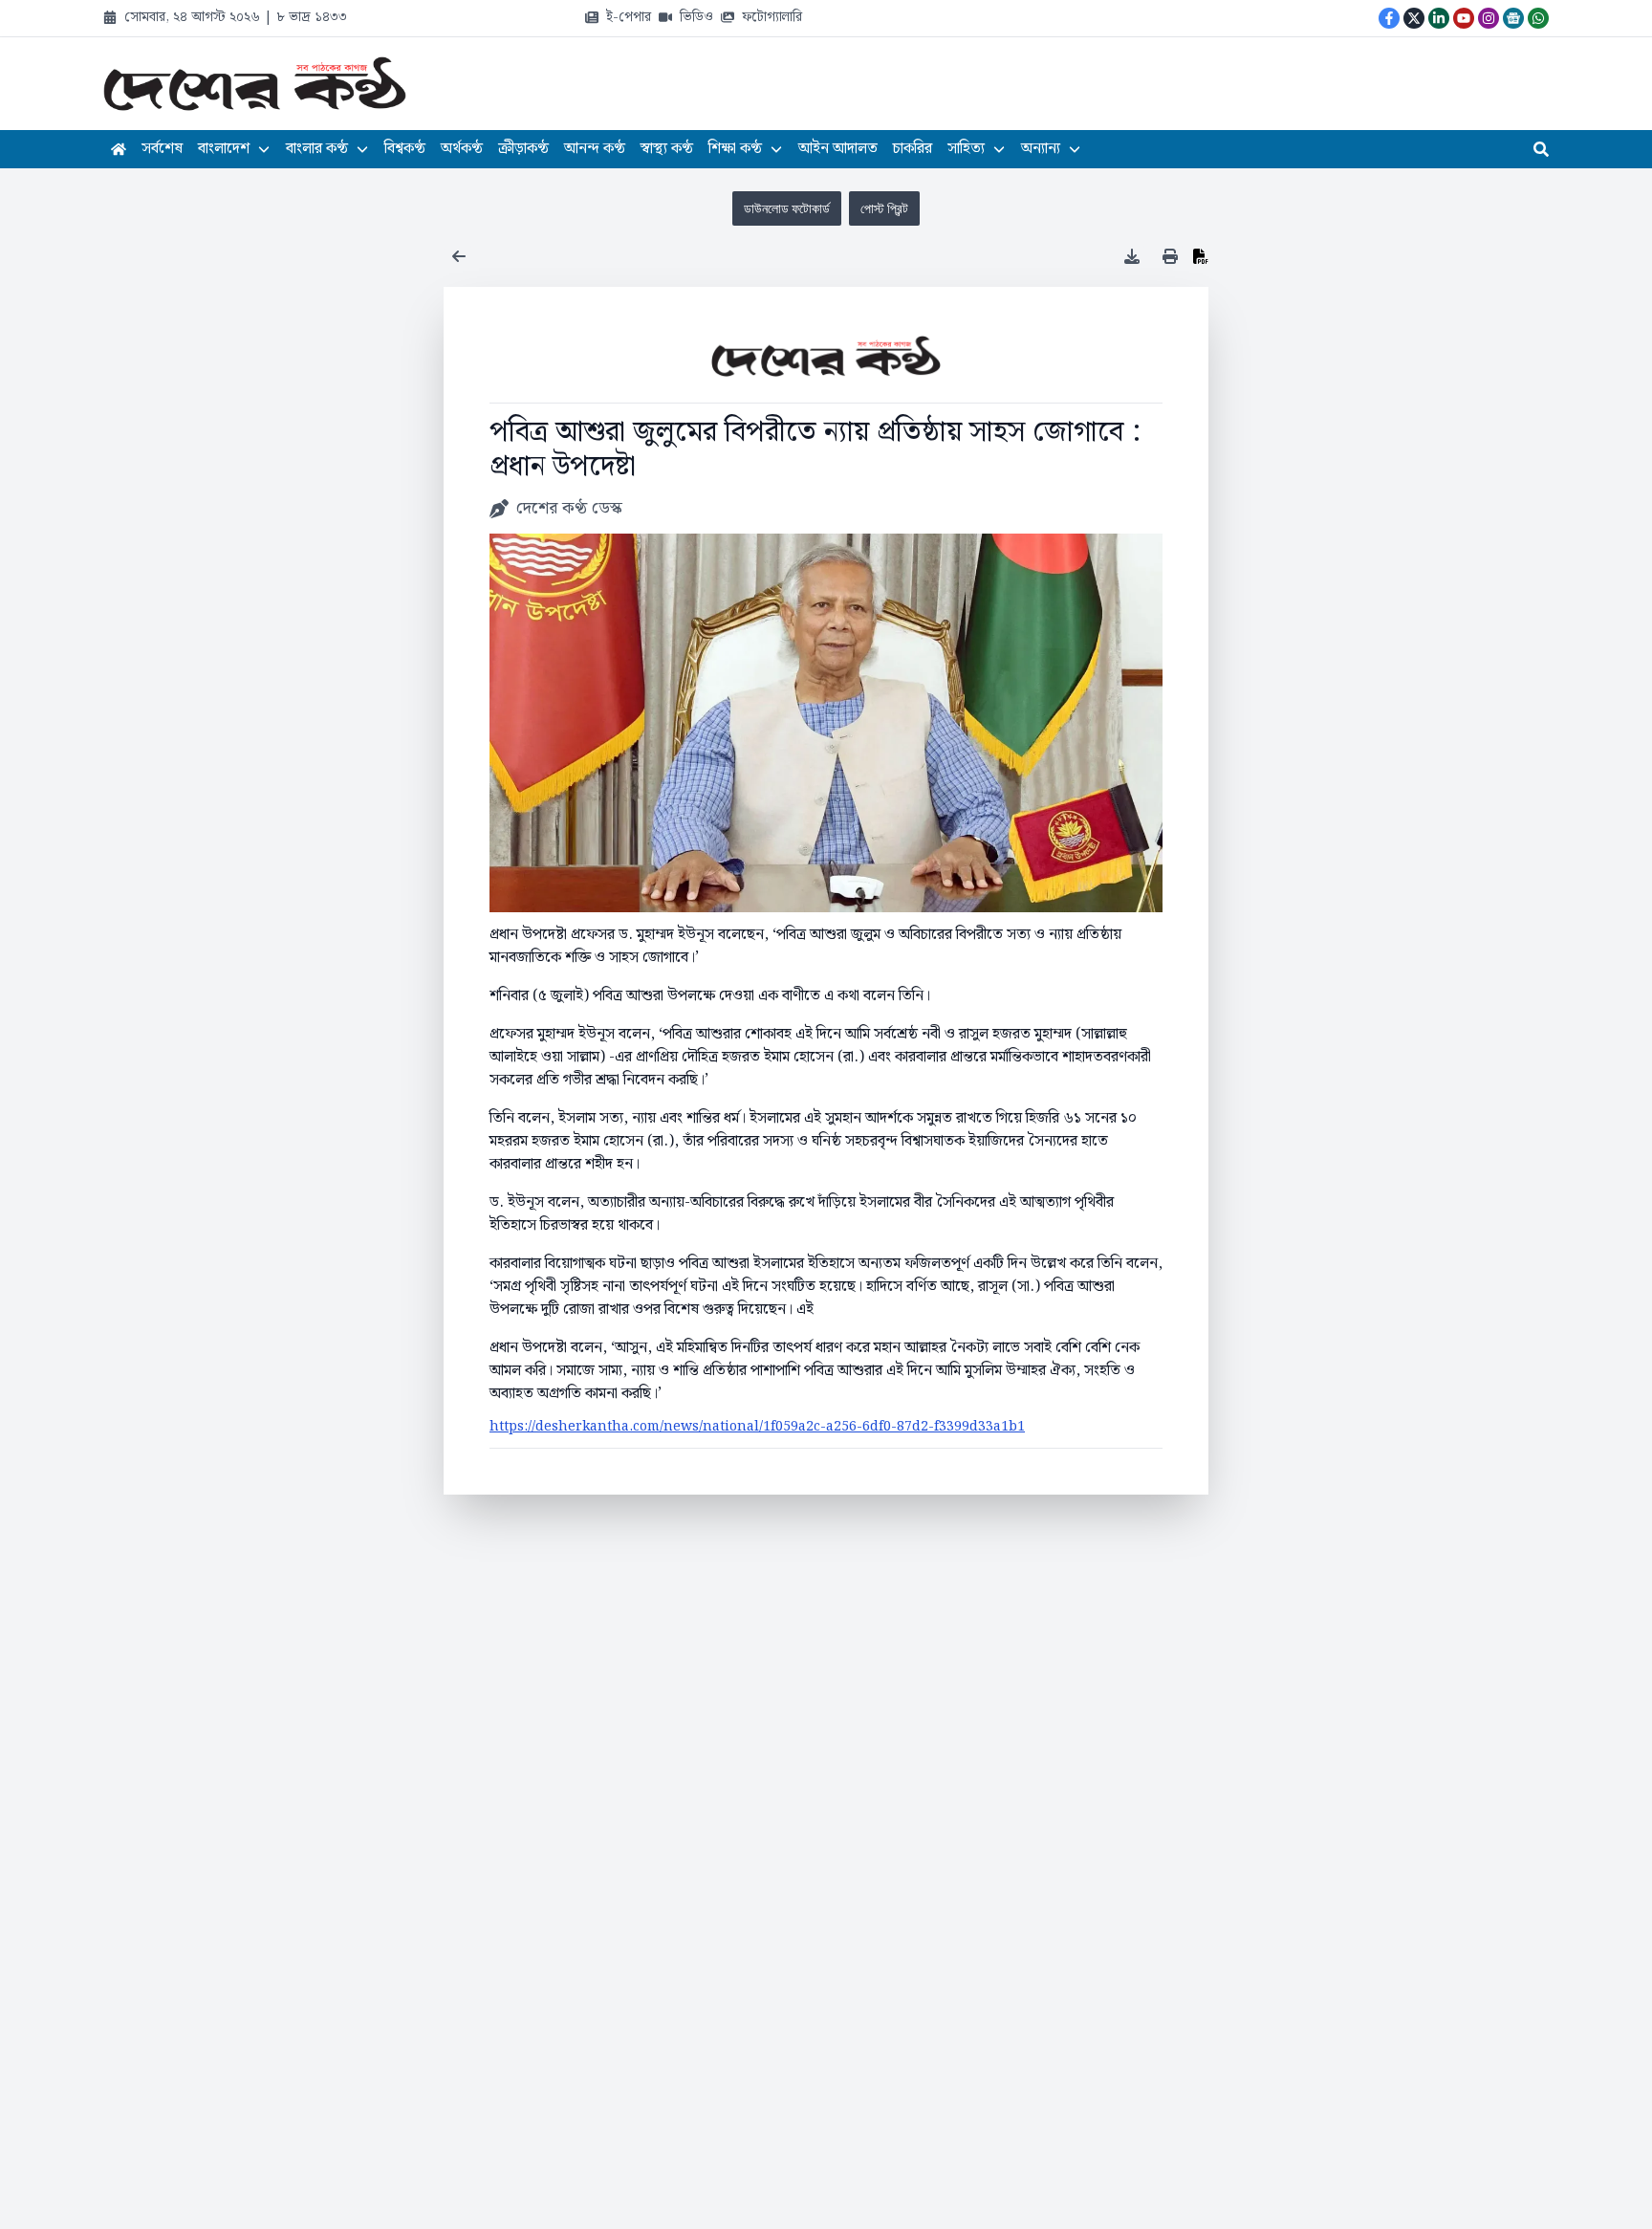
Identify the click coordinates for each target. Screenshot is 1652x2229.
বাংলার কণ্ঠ (317, 149)
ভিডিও (696, 17)
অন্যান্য (1041, 149)
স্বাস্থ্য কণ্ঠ (667, 149)
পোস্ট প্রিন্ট (884, 208)
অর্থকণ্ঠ (462, 149)
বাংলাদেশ (224, 149)
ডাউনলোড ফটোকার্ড (787, 208)
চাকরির (913, 149)
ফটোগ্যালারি (772, 17)
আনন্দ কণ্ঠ (595, 149)
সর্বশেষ (162, 149)
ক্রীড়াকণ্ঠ (523, 149)
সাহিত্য (966, 149)
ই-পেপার (629, 17)
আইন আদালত (838, 149)
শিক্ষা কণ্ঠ (735, 149)
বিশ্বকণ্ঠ (405, 149)
